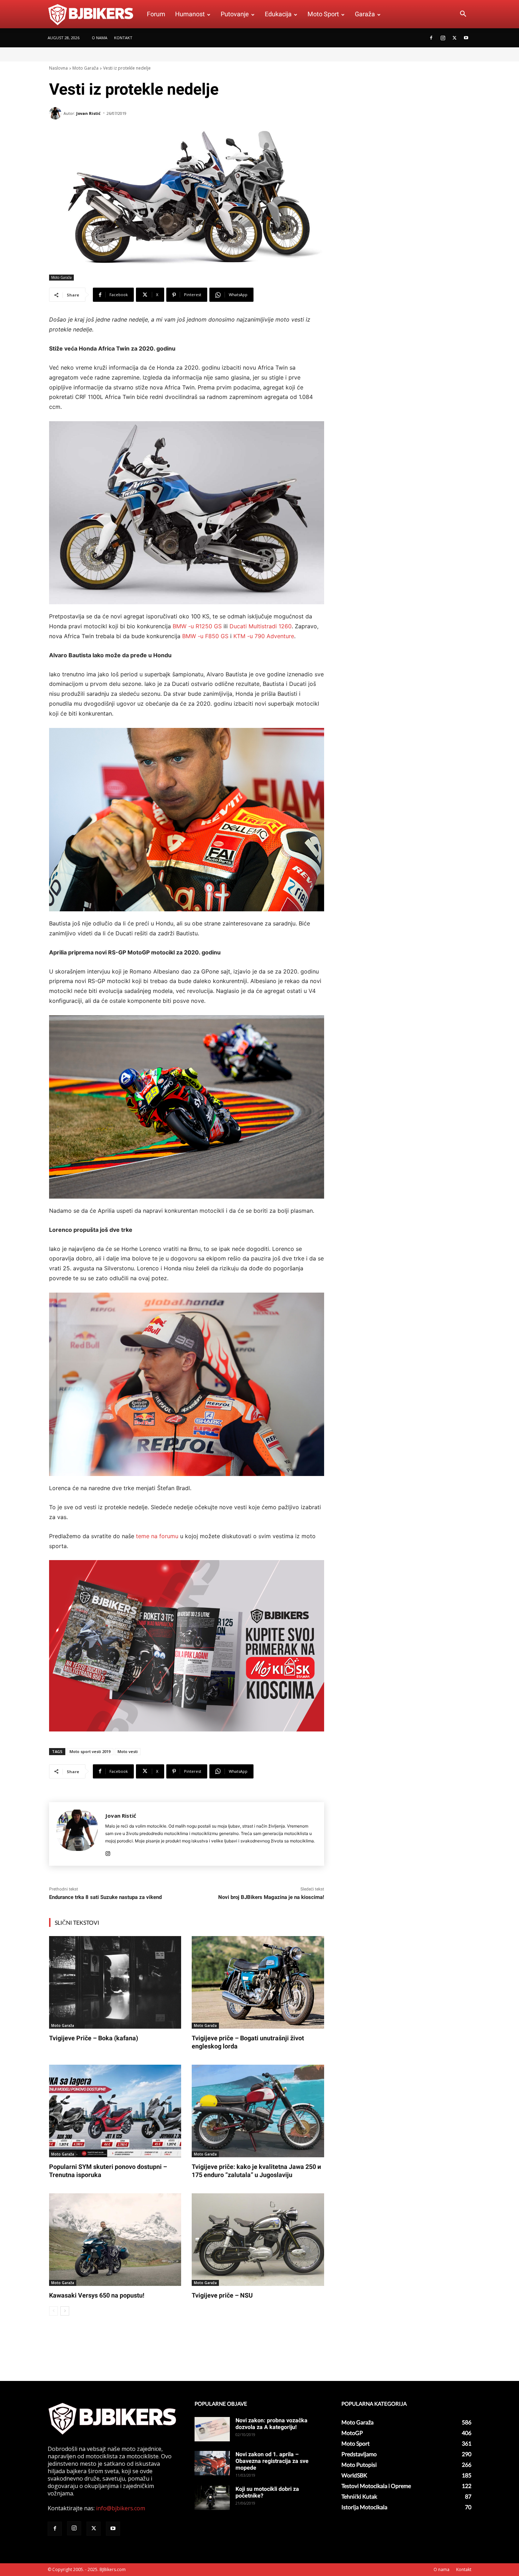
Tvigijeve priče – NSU (222, 2295)
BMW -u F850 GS (205, 636)
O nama (100, 38)
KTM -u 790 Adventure (264, 636)
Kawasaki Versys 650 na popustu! (97, 2295)
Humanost (190, 14)
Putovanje (235, 14)
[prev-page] (53, 2311)
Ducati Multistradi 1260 (261, 626)
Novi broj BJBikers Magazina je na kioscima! (271, 1897)
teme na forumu (157, 1536)
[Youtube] (466, 38)
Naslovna (58, 68)
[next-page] (65, 2311)
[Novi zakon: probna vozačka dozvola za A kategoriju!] (212, 2429)
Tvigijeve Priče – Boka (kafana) (94, 2038)
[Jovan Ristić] (56, 113)
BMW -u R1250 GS (197, 626)
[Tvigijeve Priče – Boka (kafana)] (115, 1982)
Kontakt (123, 38)
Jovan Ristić (88, 113)
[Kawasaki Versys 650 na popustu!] (115, 2240)
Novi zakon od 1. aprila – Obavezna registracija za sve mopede (272, 2461)
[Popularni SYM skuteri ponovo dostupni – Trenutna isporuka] (115, 2111)
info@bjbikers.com (121, 2508)
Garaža (365, 14)
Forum (156, 14)
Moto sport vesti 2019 (90, 1751)
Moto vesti (128, 1751)
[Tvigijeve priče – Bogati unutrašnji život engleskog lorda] (258, 1982)
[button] (463, 14)
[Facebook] (431, 38)
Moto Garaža (85, 68)
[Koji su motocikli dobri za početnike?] (212, 2498)
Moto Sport (323, 14)
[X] (454, 38)
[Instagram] (443, 38)
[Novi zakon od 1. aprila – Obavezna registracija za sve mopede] (212, 2463)
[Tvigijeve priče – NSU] (258, 2240)
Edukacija (278, 14)
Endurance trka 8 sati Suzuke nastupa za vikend (105, 1897)
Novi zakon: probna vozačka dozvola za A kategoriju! (272, 2424)
